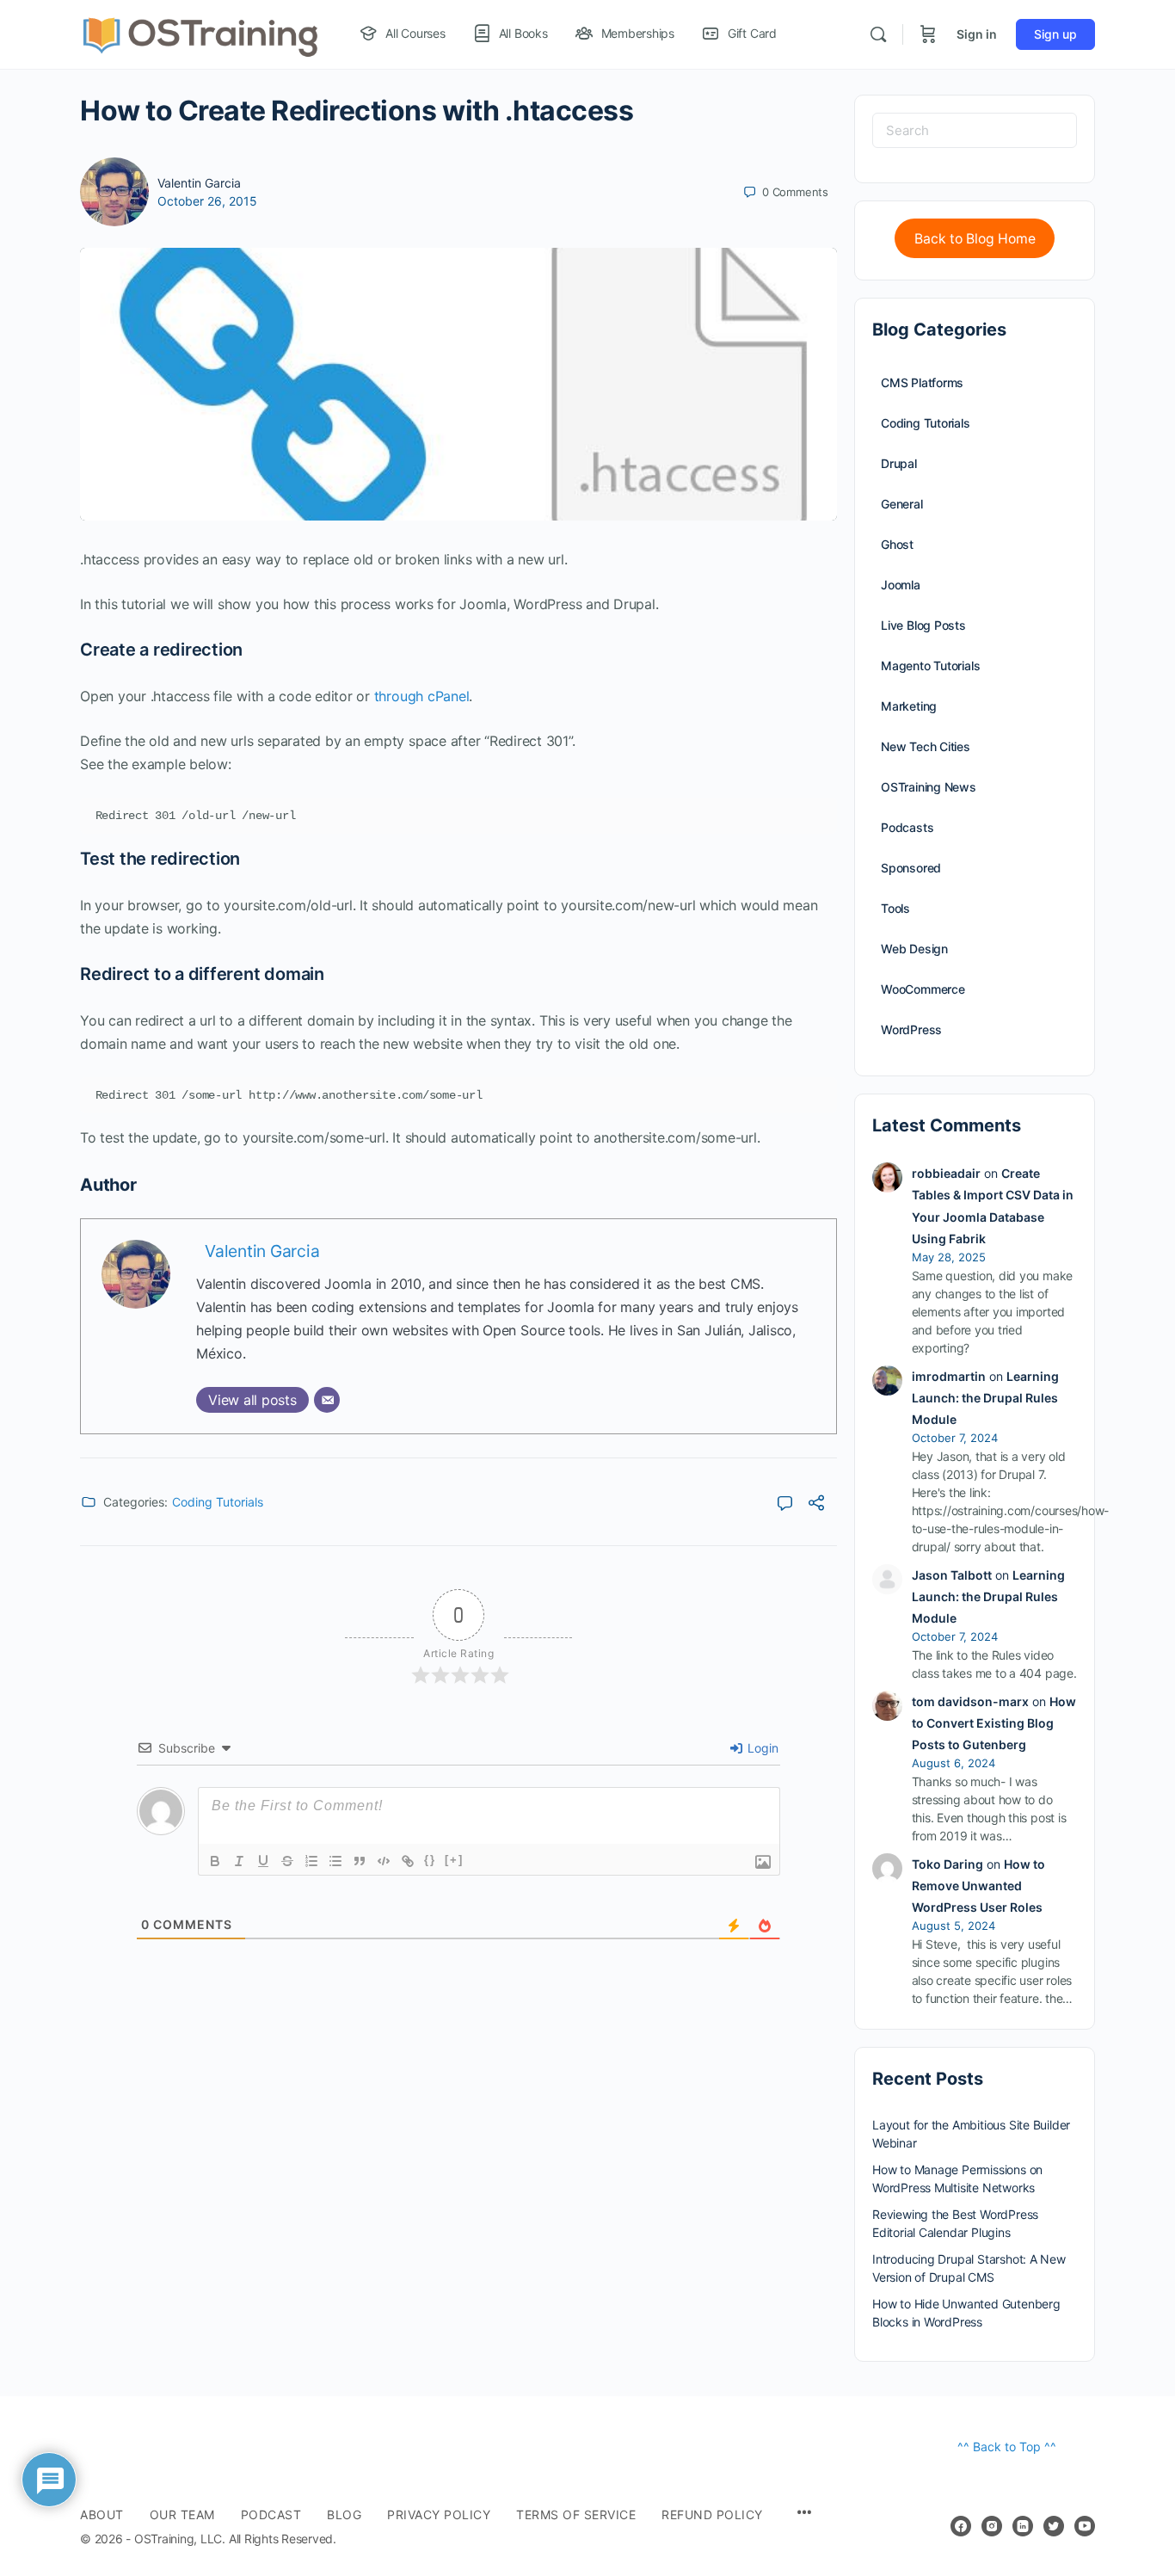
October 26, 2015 (207, 201)
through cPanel (422, 696)
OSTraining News (929, 787)
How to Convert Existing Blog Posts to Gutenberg (994, 1723)
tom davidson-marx (970, 1701)
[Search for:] (975, 130)
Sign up (1055, 34)
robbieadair (946, 1173)
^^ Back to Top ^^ (1007, 2447)
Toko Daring (947, 1864)
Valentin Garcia (199, 183)
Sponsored (911, 868)
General (902, 504)
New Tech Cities (926, 746)
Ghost (897, 544)
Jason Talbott (952, 1575)
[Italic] (239, 1861)
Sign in (977, 34)
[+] (454, 1860)
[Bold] (215, 1861)
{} (430, 1860)
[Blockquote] (360, 1861)
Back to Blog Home (975, 239)
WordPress (911, 1029)
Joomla (901, 585)
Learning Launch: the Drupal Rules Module (985, 1398)
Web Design (914, 949)
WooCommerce (923, 989)
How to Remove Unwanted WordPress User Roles (978, 1886)
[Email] (327, 1400)
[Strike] (287, 1861)
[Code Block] (384, 1861)
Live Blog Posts (923, 625)
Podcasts (907, 827)
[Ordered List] (311, 1861)
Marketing (909, 706)
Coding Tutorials (218, 1502)
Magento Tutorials (930, 666)
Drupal (899, 463)
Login (761, 1748)
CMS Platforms (922, 382)
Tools (895, 908)
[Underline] (263, 1861)
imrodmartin (949, 1376)
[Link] (408, 1861)
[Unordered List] (335, 1861)
